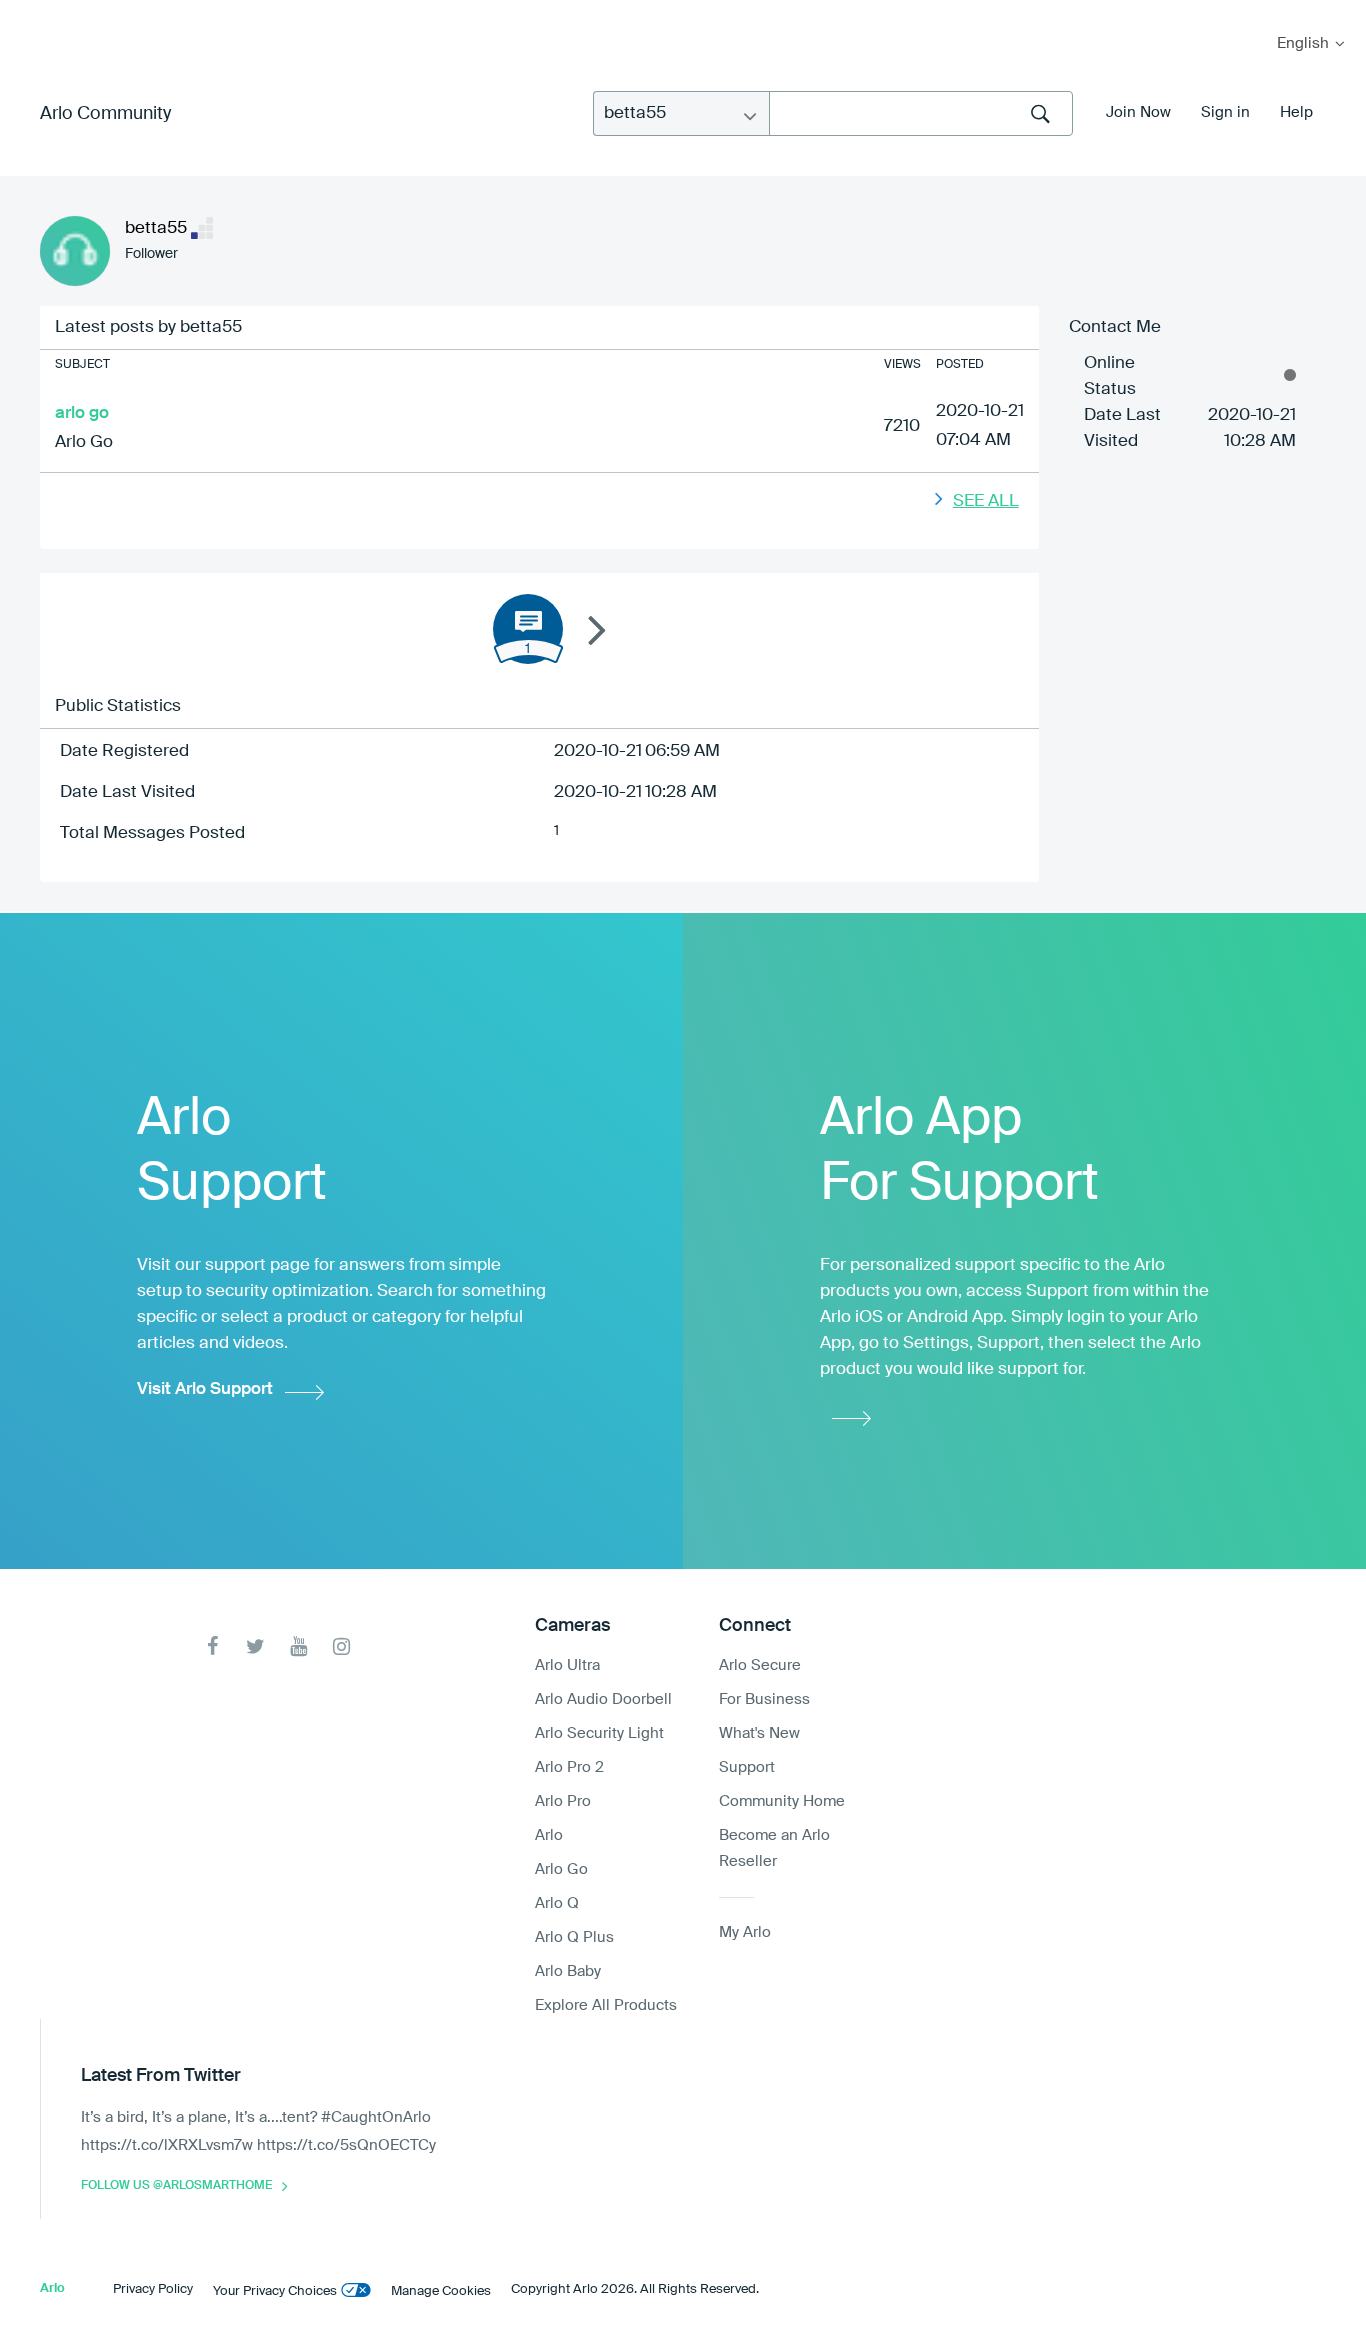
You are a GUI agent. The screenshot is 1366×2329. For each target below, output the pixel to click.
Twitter (255, 1646)
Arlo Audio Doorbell (603, 1699)
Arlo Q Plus (574, 1937)
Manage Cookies (441, 2291)
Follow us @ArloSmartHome (176, 2186)
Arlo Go (84, 442)
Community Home (782, 1801)
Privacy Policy (153, 2289)
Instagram (341, 1646)
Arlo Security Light (599, 1733)
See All (986, 501)
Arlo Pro (563, 1801)
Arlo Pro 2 (569, 1767)
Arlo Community (105, 114)
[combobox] (921, 113)
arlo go (82, 413)
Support (747, 1767)
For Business (764, 1699)
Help (1296, 112)
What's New (759, 1733)
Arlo (549, 1835)
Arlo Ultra (567, 1665)
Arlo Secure (760, 1665)
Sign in (1225, 112)
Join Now (1138, 112)
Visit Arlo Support (205, 1389)
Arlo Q (557, 1903)
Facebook (212, 1646)
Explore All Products (606, 2005)
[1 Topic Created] (528, 629)
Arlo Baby (568, 1971)
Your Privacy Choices (275, 2291)
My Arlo (29, 12)
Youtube (298, 1646)
